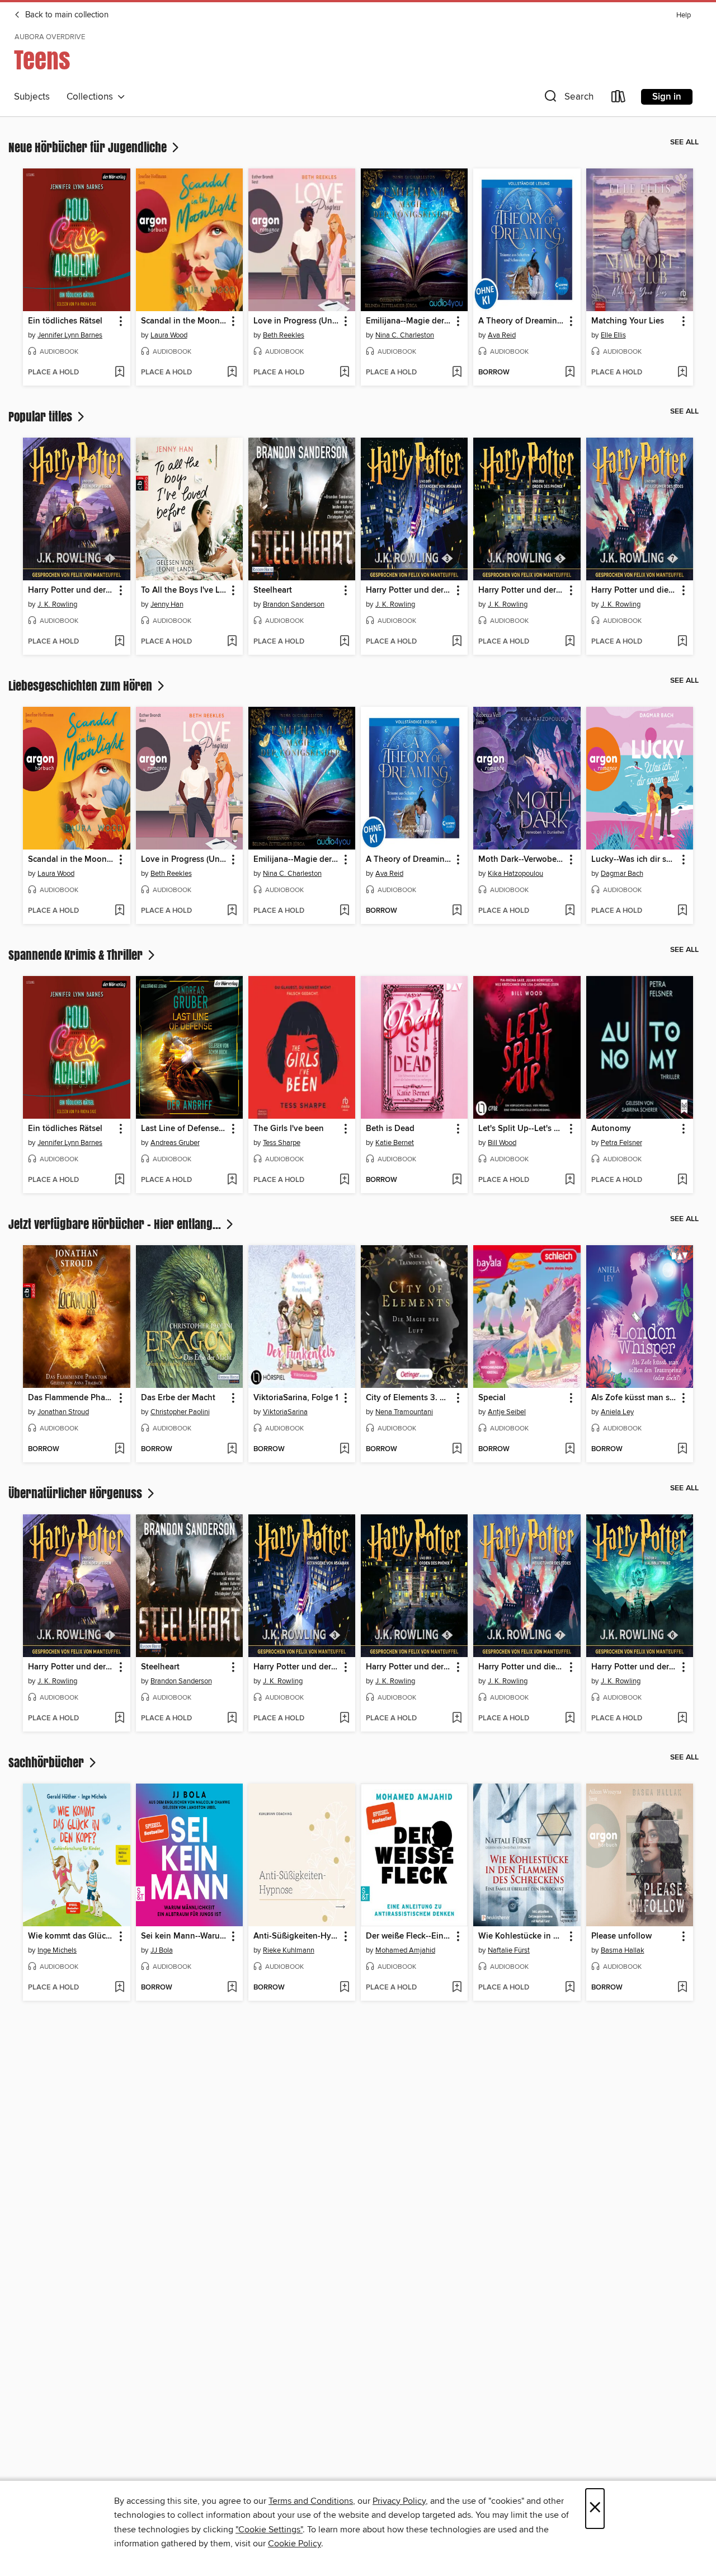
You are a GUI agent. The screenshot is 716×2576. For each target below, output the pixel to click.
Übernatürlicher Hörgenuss (77, 1493)
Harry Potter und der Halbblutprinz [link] (634, 1667)
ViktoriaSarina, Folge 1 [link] (296, 1398)
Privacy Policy (399, 2501)
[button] (568, 99)
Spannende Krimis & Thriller (77, 955)
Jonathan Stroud (63, 1412)
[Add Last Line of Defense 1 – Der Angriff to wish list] (232, 1180)
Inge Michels (57, 1950)
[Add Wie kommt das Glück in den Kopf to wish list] (119, 1988)
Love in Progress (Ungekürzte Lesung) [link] (296, 321)
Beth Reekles (284, 335)
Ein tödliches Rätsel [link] (65, 321)
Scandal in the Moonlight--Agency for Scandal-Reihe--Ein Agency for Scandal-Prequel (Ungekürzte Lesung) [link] (184, 321)
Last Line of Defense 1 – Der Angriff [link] (184, 1129)
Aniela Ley (617, 1412)
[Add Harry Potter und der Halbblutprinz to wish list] (682, 1719)
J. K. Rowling (57, 604)
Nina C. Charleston (405, 335)
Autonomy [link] (611, 1129)
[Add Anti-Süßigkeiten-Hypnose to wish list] (344, 1988)
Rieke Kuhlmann (289, 1950)
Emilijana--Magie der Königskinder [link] (409, 321)
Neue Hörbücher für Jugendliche (89, 147)
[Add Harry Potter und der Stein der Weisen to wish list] (119, 642)
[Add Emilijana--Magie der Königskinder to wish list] (457, 373)
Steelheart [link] (273, 590)
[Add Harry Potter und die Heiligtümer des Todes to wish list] (682, 642)
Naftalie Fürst (509, 1950)
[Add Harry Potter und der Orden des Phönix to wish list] (570, 642)
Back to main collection (66, 15)
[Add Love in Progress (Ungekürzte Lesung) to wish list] (344, 373)
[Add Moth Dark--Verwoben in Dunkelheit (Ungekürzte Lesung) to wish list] (570, 911)
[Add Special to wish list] (570, 1449)
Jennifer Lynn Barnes (70, 335)
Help (684, 15)
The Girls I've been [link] (289, 1129)
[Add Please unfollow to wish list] (682, 1988)
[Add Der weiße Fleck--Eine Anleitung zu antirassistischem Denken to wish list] (457, 1988)
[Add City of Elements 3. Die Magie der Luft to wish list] (457, 1449)
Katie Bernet (395, 1143)
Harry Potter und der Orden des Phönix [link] (521, 590)
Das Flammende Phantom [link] (71, 1398)
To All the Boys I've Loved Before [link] (184, 590)
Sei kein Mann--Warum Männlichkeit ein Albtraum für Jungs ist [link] (184, 1936)
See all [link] (684, 142)
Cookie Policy (295, 2544)
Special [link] (492, 1398)
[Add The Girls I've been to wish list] (344, 1180)
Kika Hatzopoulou (515, 874)
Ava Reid (502, 335)
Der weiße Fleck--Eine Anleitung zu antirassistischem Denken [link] (409, 1936)
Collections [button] (92, 97)
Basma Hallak (623, 1950)
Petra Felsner (621, 1143)
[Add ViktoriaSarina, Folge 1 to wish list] (344, 1449)
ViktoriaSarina (285, 1412)
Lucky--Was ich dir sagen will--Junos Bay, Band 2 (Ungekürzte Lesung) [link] (634, 860)
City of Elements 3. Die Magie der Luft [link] (409, 1398)
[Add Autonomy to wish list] (682, 1180)
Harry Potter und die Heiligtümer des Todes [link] (634, 590)
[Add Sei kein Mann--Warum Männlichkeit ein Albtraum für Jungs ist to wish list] (232, 1988)
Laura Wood (169, 335)
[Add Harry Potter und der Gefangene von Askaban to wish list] (457, 642)
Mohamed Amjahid (405, 1950)
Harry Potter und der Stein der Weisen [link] (71, 590)
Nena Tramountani (404, 1412)
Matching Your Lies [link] (628, 321)
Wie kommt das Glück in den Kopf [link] (71, 1936)
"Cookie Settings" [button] (269, 2530)
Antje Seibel (507, 1412)
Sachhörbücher (48, 1762)
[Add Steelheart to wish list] (344, 642)
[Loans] (619, 99)
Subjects (32, 97)
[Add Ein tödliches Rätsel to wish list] (119, 373)
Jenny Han (167, 604)
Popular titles (42, 416)
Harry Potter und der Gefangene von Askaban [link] (409, 590)
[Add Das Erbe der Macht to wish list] (232, 1449)
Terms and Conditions (311, 2501)
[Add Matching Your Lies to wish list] (682, 373)
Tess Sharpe (282, 1143)
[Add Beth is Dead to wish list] (457, 1180)
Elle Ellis (613, 335)
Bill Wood (502, 1143)
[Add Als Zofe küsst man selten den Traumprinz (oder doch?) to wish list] (682, 1449)
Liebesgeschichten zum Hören (82, 686)
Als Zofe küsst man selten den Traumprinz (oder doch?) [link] (634, 1398)
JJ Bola (162, 1950)
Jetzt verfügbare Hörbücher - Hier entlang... (116, 1224)
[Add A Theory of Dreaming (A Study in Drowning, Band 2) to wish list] (570, 373)
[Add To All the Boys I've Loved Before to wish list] (232, 642)
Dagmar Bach (622, 874)
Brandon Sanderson (294, 604)
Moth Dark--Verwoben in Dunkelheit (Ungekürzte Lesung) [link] (521, 860)
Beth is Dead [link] (390, 1129)
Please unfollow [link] (621, 1936)
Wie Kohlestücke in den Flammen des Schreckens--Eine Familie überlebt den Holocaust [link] (521, 1936)
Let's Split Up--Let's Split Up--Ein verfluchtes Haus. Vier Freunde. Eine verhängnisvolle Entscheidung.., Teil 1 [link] (521, 1129)
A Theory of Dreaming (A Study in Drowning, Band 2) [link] (521, 321)
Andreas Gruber (175, 1143)
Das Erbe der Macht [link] (178, 1398)
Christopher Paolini (180, 1412)
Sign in (667, 97)
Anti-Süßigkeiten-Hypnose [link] (296, 1936)
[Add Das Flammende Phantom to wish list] (119, 1449)
